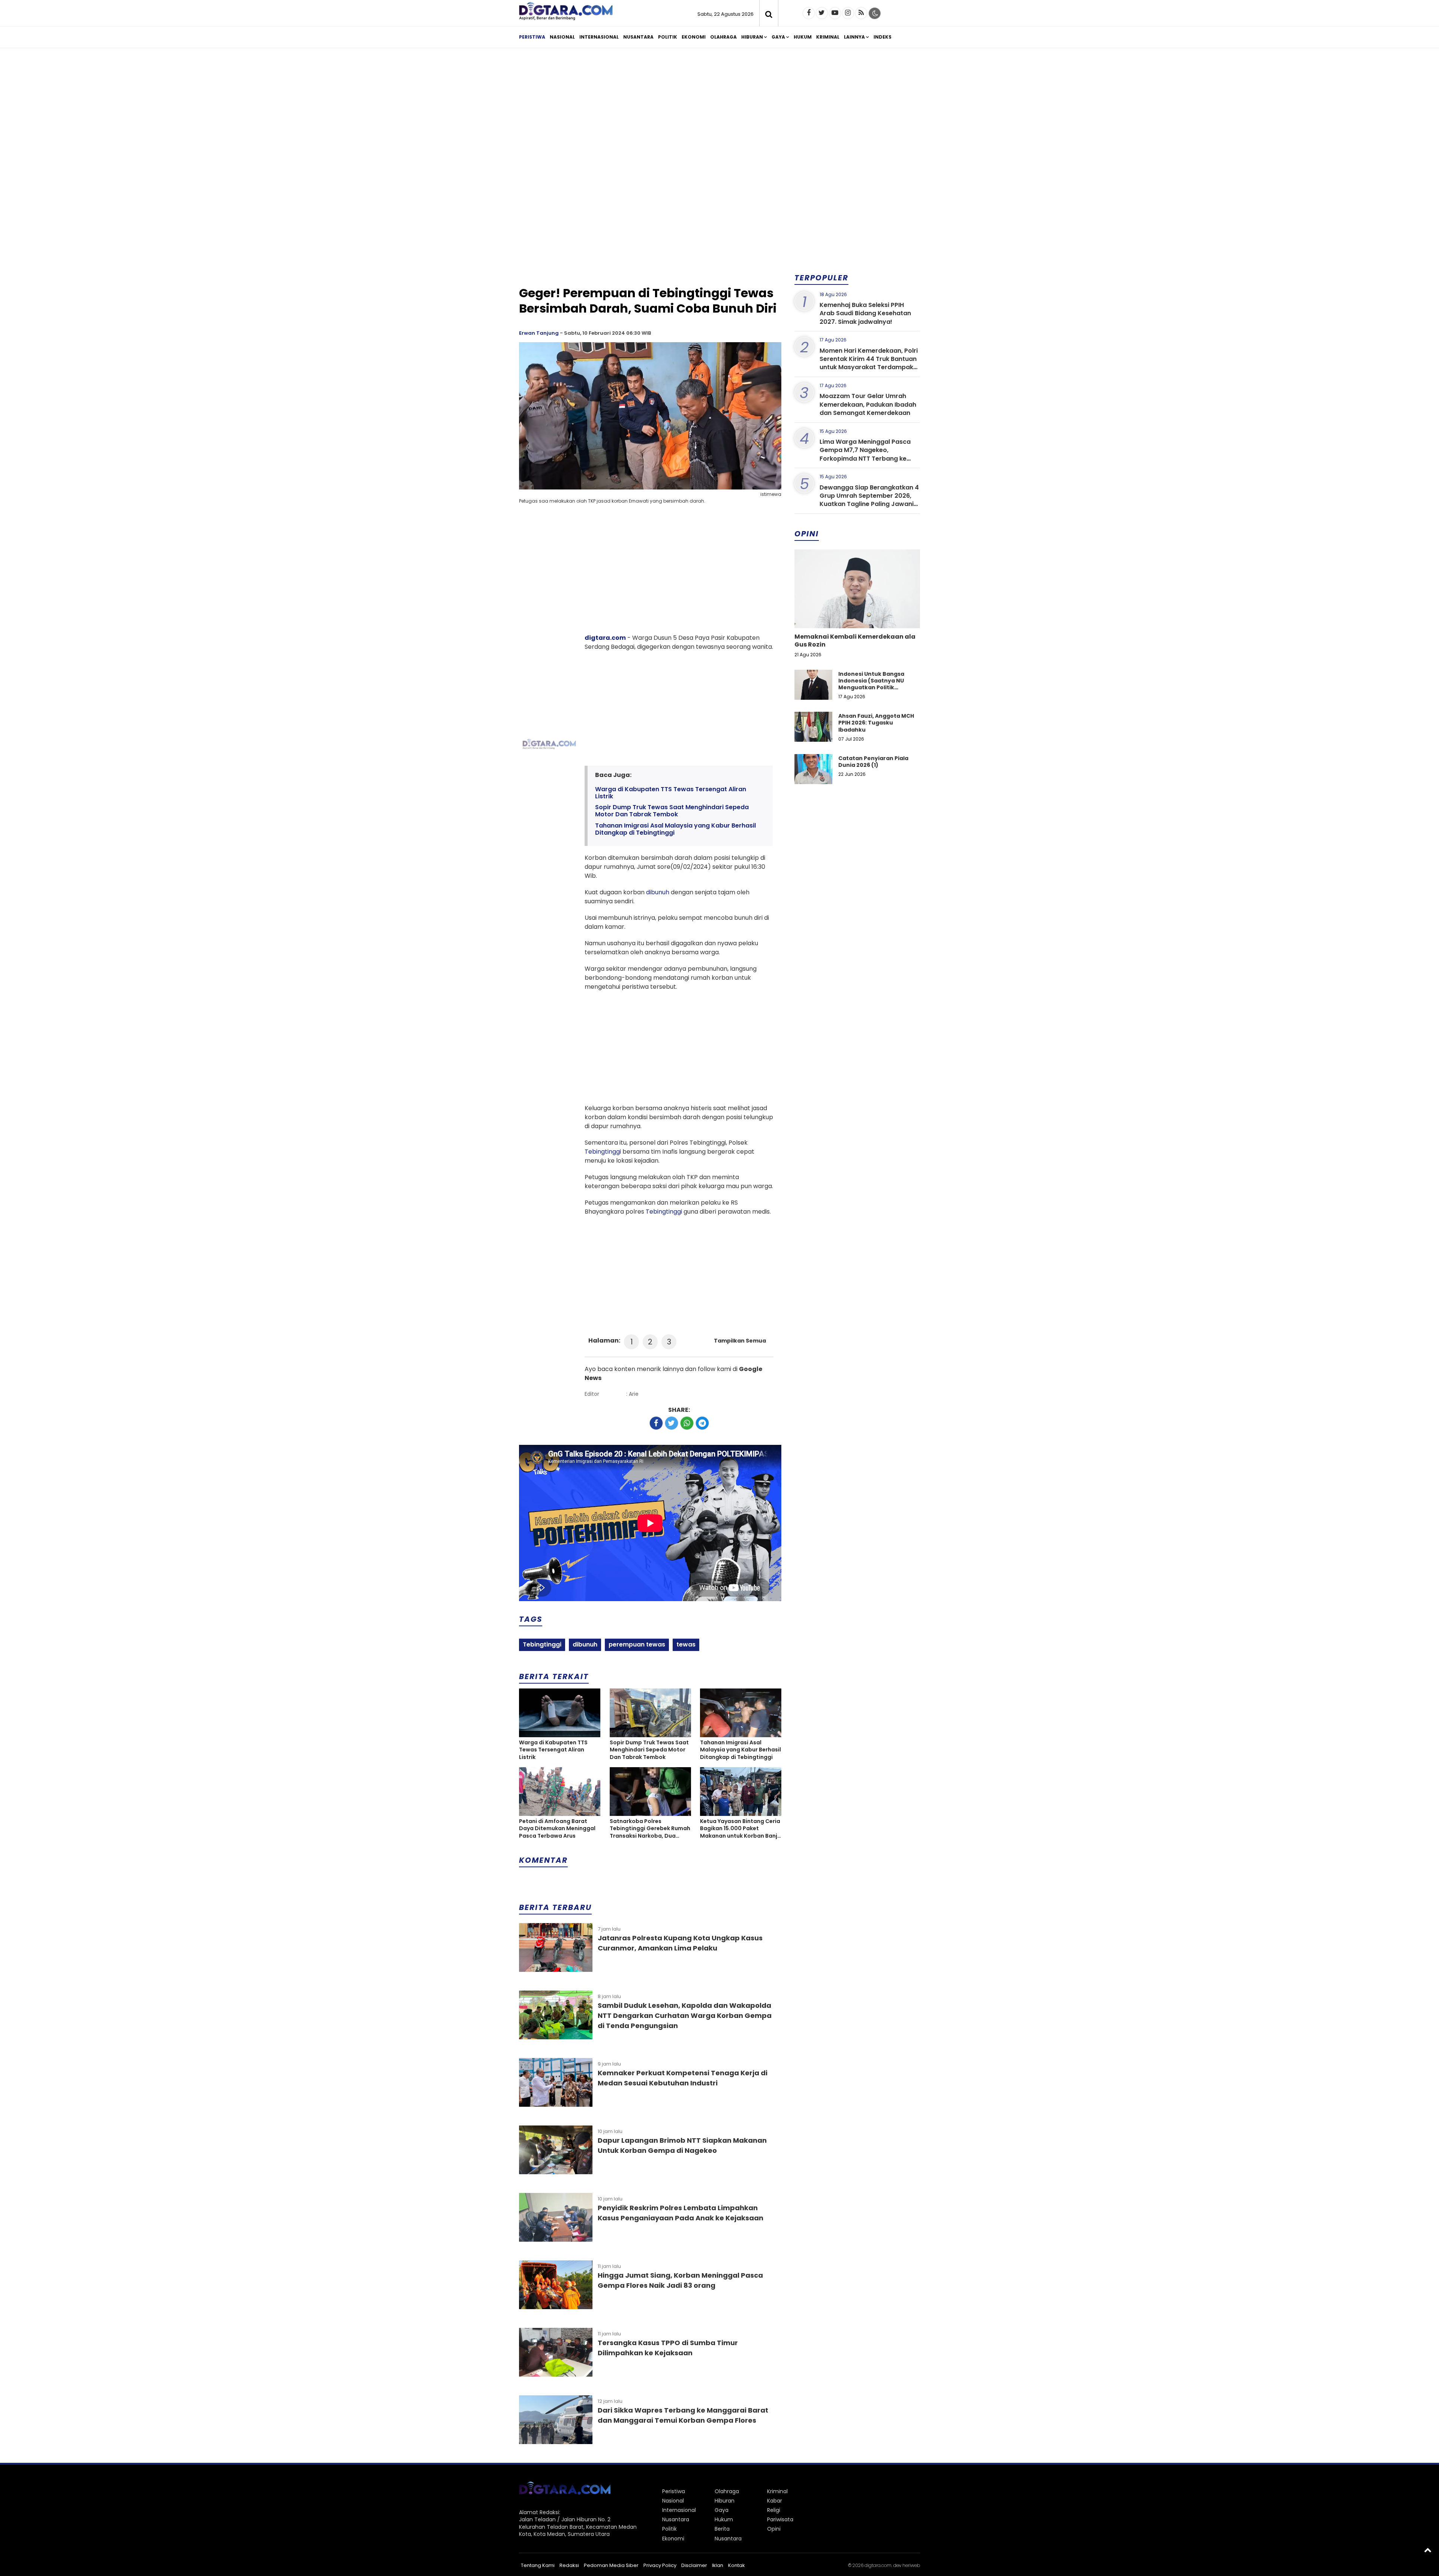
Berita (722, 2529)
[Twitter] (822, 13)
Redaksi (569, 2565)
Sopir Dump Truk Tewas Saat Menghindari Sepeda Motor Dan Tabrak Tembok (672, 811)
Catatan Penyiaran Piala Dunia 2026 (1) (873, 762)
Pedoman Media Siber (611, 2565)
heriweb (911, 2565)
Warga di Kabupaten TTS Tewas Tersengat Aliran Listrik (671, 793)
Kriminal (828, 37)
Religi (774, 2510)
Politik (668, 37)
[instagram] (848, 13)
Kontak (737, 2565)
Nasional (562, 37)
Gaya (778, 37)
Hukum (803, 37)
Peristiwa (532, 37)
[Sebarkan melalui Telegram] (702, 1423)
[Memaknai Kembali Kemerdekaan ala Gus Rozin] (857, 614)
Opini (774, 2529)
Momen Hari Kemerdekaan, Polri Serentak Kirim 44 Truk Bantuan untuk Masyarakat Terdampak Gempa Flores (869, 363)
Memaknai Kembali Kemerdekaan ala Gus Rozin (855, 641)
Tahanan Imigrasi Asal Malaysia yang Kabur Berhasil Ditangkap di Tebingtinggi (675, 829)
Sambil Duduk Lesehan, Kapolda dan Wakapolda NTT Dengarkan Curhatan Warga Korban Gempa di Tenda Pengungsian (685, 2015)
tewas (686, 1644)
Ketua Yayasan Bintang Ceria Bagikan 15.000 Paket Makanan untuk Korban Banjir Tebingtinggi (740, 1829)
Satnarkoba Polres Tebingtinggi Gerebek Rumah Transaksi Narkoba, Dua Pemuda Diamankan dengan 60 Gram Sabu (650, 1829)
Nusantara (638, 37)
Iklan (718, 2565)
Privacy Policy (660, 2565)
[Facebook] (809, 13)
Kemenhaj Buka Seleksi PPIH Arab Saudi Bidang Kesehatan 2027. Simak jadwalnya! (865, 313)
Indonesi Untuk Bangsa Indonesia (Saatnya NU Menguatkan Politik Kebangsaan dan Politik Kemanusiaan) (872, 688)
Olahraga (723, 37)
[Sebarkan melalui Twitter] (672, 1423)
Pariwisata (780, 2519)
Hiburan (752, 37)
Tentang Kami (538, 2565)
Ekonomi (694, 37)
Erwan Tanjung (539, 333)
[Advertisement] (719, 112)
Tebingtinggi (603, 1152)
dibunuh (658, 892)
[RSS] (861, 13)
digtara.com (605, 638)
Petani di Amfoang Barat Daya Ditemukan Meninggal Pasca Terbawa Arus (557, 1829)
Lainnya (854, 37)
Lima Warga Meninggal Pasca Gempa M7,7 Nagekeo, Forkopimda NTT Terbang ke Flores (865, 454)
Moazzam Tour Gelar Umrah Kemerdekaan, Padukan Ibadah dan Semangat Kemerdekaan (868, 404)
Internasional (599, 37)
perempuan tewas (637, 1644)
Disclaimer (694, 2565)
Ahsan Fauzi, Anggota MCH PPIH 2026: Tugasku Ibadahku (876, 723)
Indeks (883, 37)
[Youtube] (835, 13)
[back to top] (1428, 2550)
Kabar (775, 2501)
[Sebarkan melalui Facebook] (656, 1423)
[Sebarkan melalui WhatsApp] (687, 1423)
